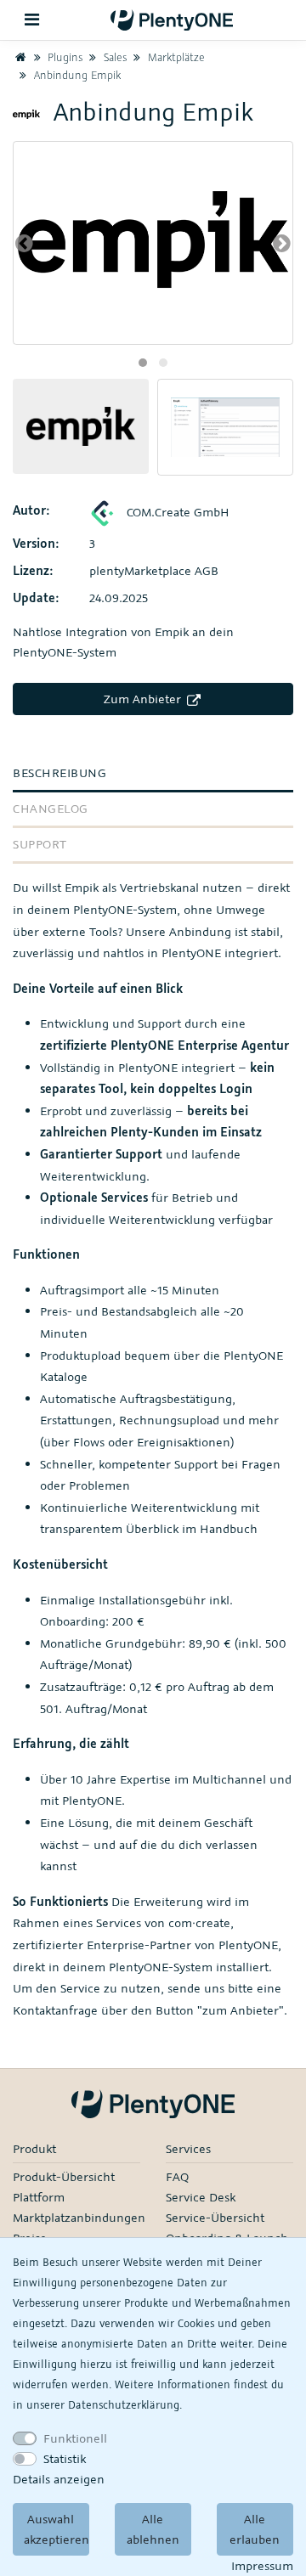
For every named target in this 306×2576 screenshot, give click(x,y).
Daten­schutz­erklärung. (125, 2404)
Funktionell (75, 2438)
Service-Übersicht (215, 2217)
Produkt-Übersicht (64, 2176)
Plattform (39, 2197)
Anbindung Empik (76, 75)
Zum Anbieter (144, 699)
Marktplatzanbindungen (79, 2217)
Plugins (63, 57)
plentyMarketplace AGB (154, 570)
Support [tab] (40, 844)
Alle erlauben (255, 2529)
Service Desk (201, 2197)
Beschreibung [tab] (59, 772)
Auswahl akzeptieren (57, 2529)
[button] (143, 363)
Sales (113, 57)
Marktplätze (175, 57)
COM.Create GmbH (176, 512)
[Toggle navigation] (32, 20)
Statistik (65, 2458)
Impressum (262, 2565)
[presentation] (24, 243)
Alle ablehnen (153, 2529)
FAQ (177, 2176)
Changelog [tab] (51, 808)
